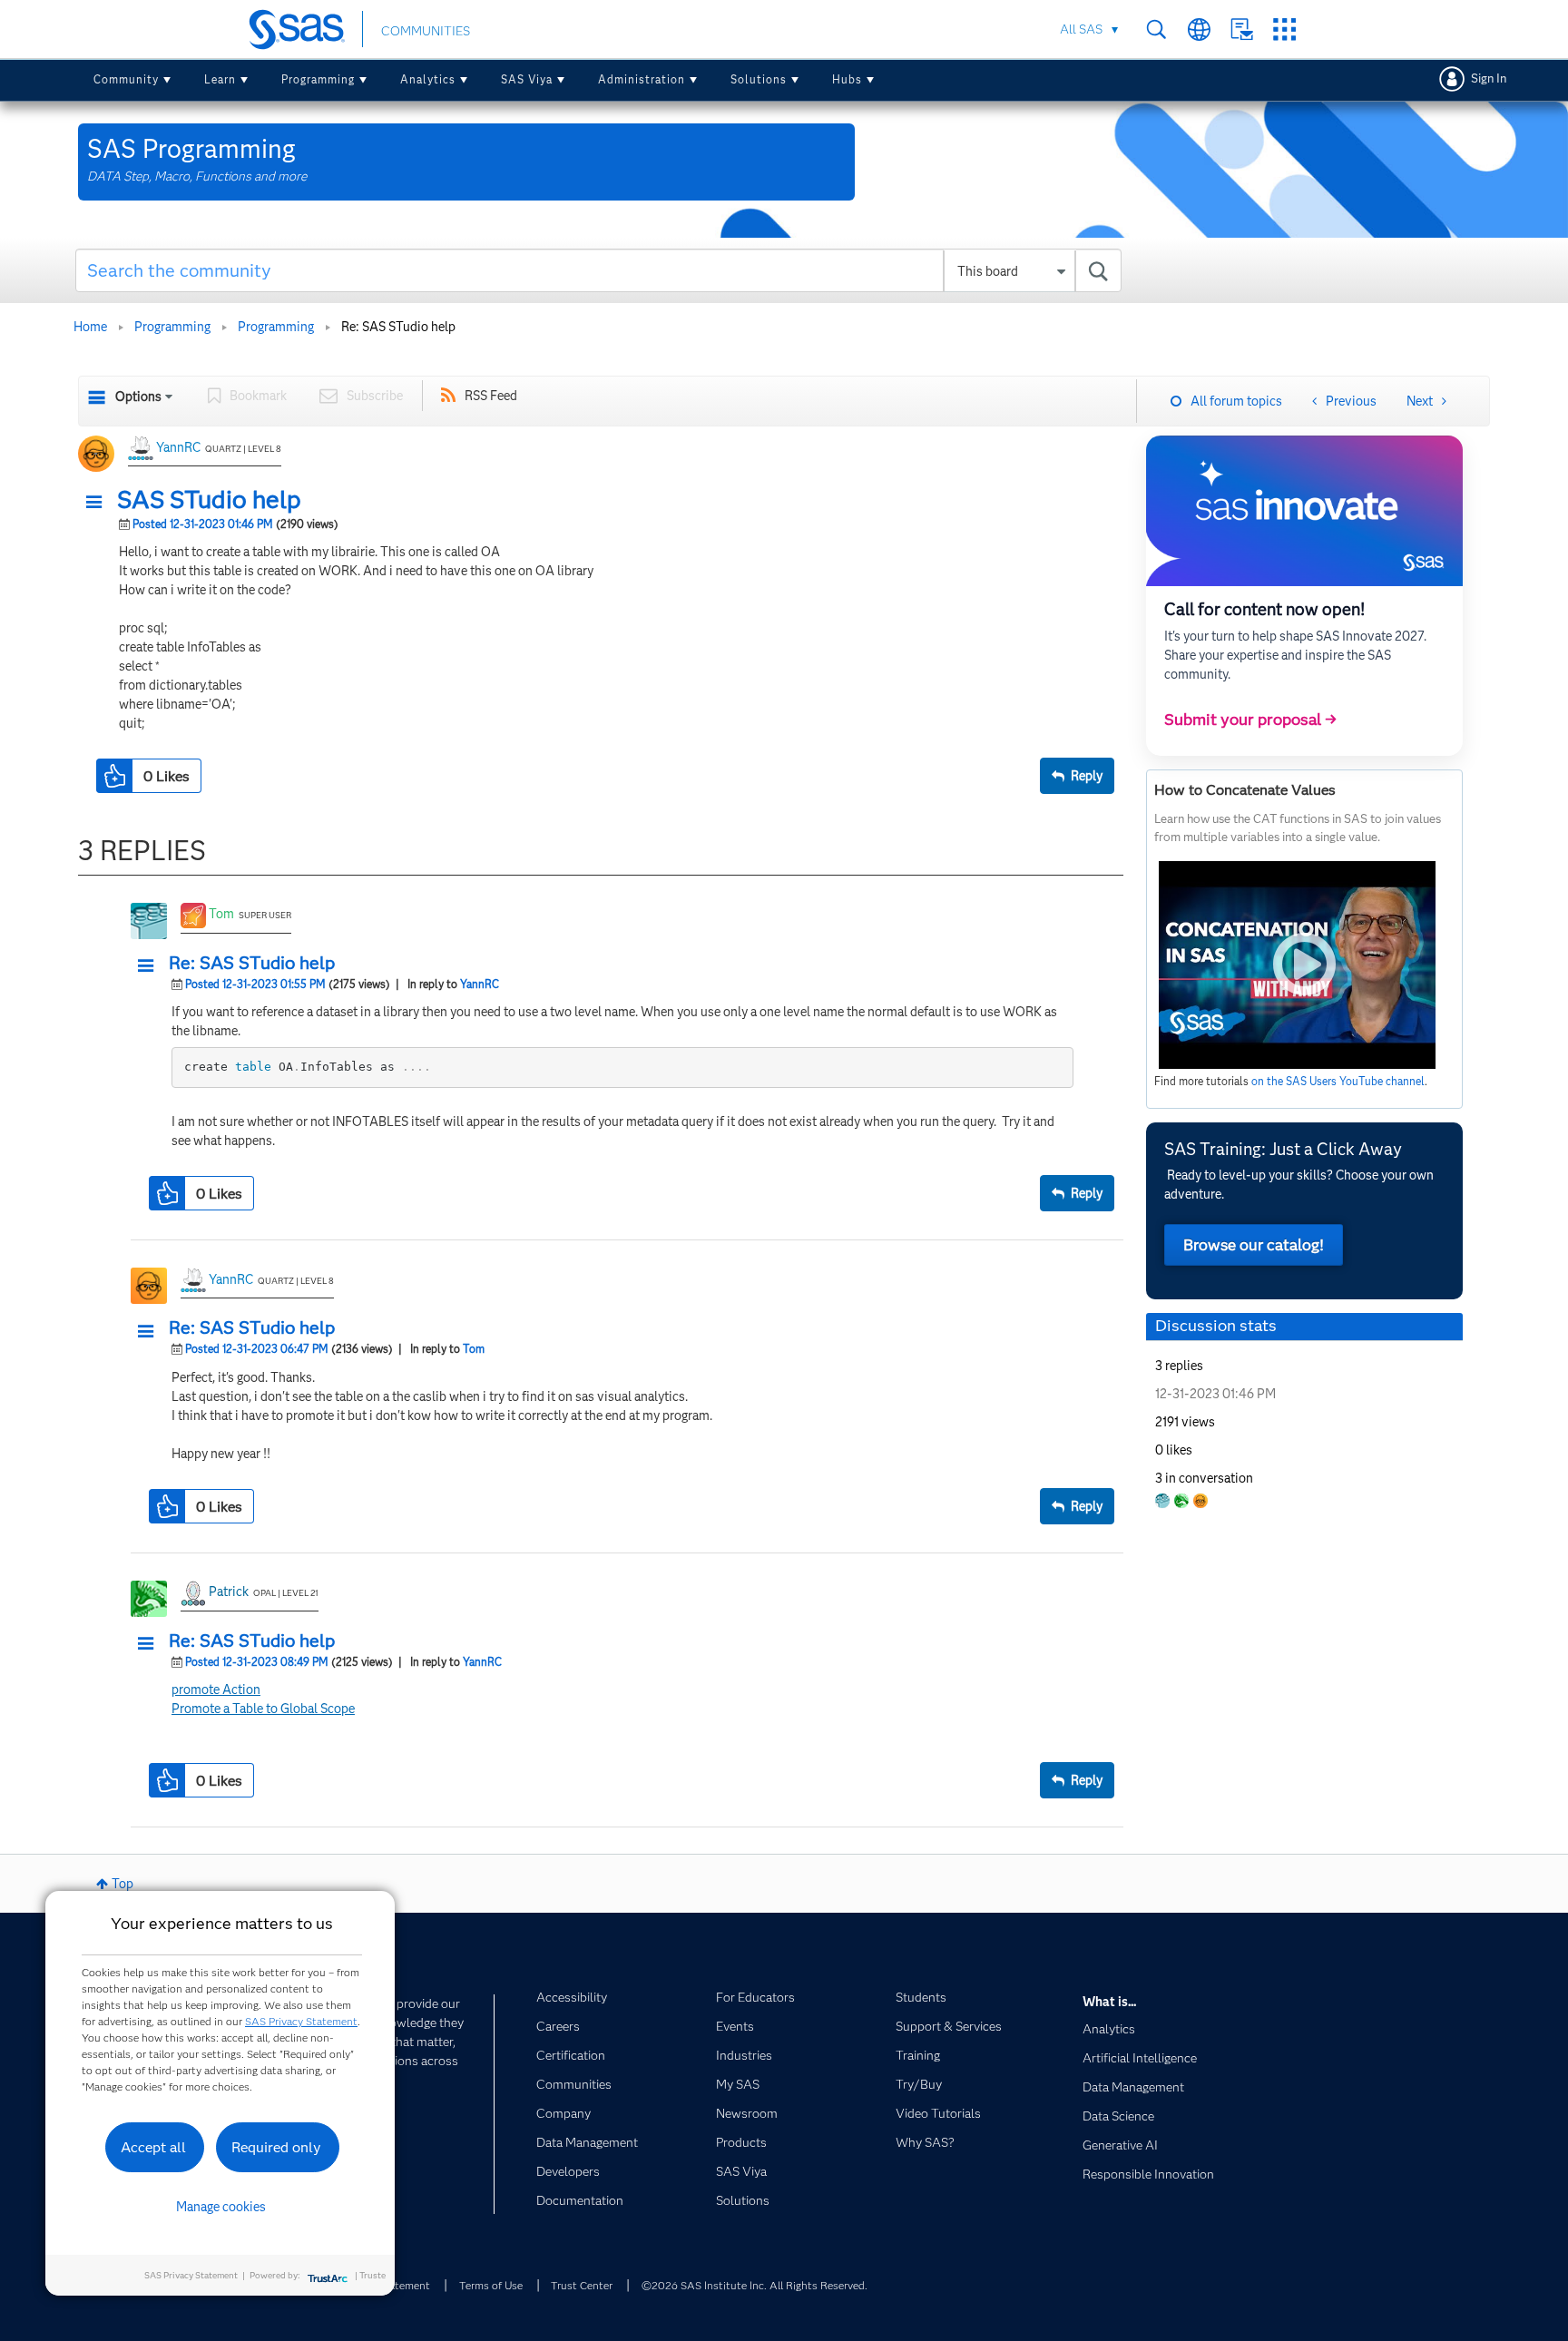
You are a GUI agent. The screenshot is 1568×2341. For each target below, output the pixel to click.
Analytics (428, 79)
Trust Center (582, 2285)
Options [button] (138, 397)
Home (90, 327)
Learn (220, 79)
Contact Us (1242, 29)
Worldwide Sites (1199, 29)
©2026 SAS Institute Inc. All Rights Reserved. (755, 2285)
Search (1156, 29)
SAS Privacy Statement (301, 2021)
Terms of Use (491, 2285)
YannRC (178, 447)
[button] (99, 503)
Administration (642, 79)
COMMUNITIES (426, 31)
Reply (1087, 776)
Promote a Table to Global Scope (263, 1709)
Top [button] (122, 1884)
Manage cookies (221, 2207)
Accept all (153, 2147)
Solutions (759, 79)
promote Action (216, 1690)
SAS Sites (1284, 29)
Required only (276, 2147)
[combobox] (598, 270)
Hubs (847, 79)
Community (126, 79)
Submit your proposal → (1250, 720)
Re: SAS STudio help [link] (398, 327)
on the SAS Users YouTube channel (1338, 1081)
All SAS (1081, 29)
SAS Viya (527, 79)
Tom (221, 914)
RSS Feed (491, 396)
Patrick (229, 1592)
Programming (318, 79)
